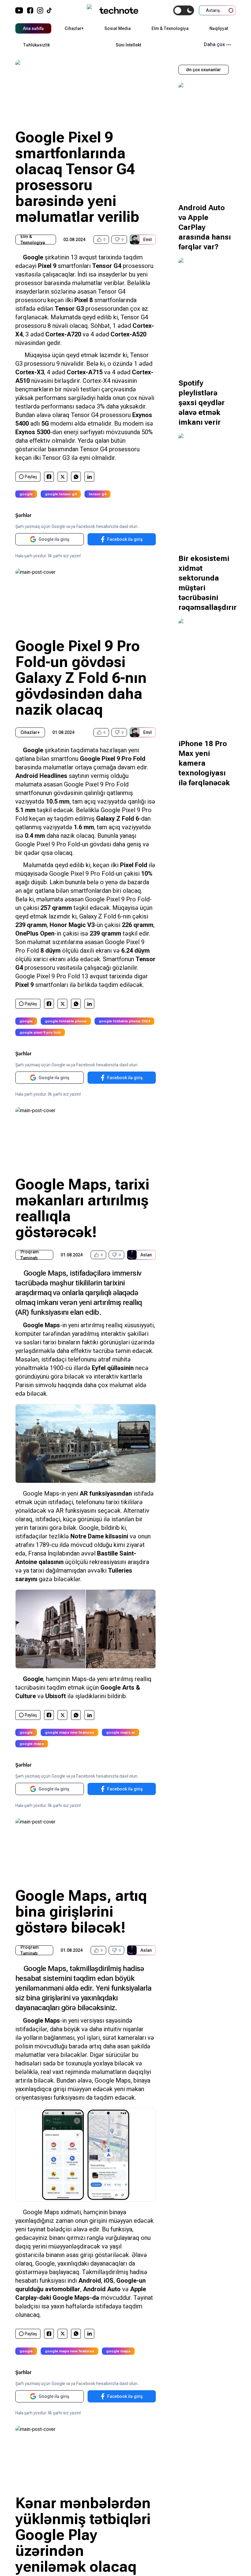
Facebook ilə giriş (125, 539)
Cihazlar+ (74, 28)
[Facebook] (30, 10)
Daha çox (214, 44)
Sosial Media (118, 28)
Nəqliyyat (219, 28)
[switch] (184, 10)
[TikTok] (49, 10)
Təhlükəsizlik (36, 45)
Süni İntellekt (128, 45)
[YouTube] (19, 10)
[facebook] (49, 477)
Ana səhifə (33, 28)
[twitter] (63, 477)
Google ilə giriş (54, 539)
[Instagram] (40, 10)
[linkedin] (90, 477)
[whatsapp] (76, 477)
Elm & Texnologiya (170, 28)
